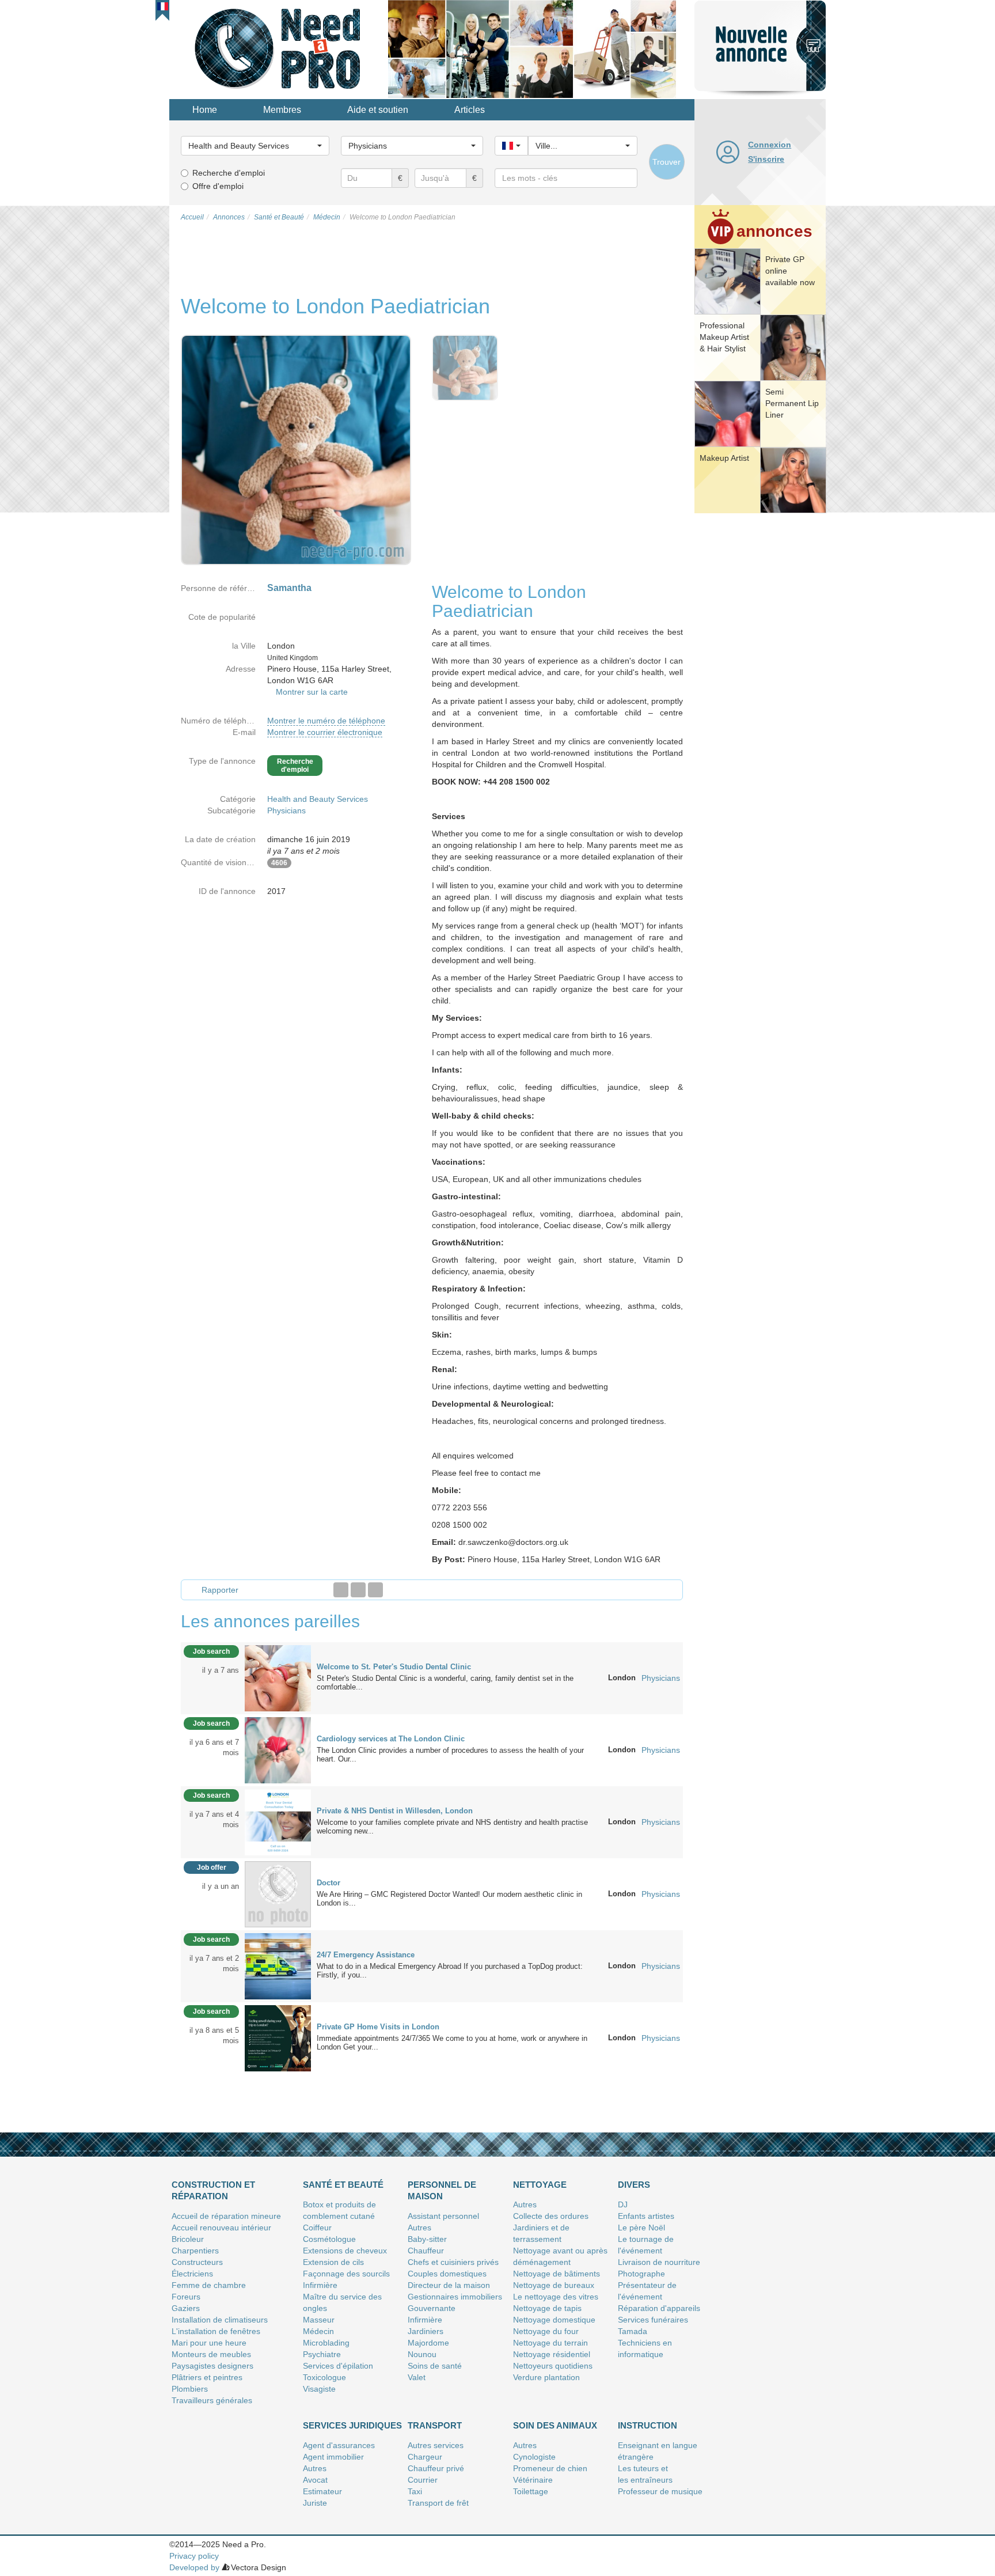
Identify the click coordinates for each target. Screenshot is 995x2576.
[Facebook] (341, 1590)
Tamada (633, 2331)
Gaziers (186, 2308)
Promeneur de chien (550, 2468)
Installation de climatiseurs (220, 2320)
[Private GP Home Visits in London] (278, 2037)
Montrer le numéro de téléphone (326, 721)
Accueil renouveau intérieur (221, 2228)
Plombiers (190, 2389)
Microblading (326, 2343)
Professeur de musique (660, 2491)
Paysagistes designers (212, 2366)
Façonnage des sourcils (346, 2274)
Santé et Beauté (343, 2185)
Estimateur (322, 2491)
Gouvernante (432, 2308)
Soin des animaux (555, 2425)
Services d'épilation (338, 2366)
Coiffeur (317, 2228)
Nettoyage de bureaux (554, 2285)
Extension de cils (333, 2262)
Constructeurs (197, 2262)
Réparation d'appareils (659, 2308)
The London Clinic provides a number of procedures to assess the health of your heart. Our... (450, 1755)
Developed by (194, 2567)
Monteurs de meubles (211, 2354)
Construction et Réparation (213, 2190)
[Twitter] (358, 1590)
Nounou (422, 2354)
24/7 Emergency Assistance (366, 1955)
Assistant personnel (443, 2216)
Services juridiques (352, 2425)
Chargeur (425, 2457)
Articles (470, 110)
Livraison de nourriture (659, 2262)
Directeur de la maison (449, 2285)
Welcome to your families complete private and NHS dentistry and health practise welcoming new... (452, 1827)
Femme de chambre (209, 2285)
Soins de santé (435, 2366)
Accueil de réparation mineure (226, 2216)
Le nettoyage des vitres (556, 2297)
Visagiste (319, 2389)
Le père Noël (641, 2228)
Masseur (319, 2320)
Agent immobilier (333, 2457)
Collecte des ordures (551, 2216)
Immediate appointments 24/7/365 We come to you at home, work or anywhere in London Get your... (452, 2043)
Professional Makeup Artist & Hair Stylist (724, 337)
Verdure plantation (546, 2377)
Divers (634, 2185)
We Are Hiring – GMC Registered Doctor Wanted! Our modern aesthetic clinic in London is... (449, 1899)
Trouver (667, 162)
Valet (417, 2377)
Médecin (318, 2331)
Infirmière (320, 2285)
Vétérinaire (533, 2480)
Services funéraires (653, 2320)
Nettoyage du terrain (550, 2343)
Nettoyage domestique (554, 2320)
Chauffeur (426, 2251)
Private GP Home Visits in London (378, 2027)
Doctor (328, 1883)
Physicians (286, 810)
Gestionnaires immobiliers (455, 2297)
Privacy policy (194, 2556)
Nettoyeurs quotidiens (553, 2366)
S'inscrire (766, 159)
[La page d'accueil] (279, 48)
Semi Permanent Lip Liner (792, 403)
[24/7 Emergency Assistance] (278, 1965)
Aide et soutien (378, 110)
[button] (163, 6)
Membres (282, 110)
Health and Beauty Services (318, 799)
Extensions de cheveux (345, 2251)
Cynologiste (534, 2457)
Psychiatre (322, 2354)
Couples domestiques (447, 2274)
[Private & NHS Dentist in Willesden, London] (278, 1821)
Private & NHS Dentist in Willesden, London (395, 1811)
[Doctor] (278, 1893)
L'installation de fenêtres (216, 2331)
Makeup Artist (724, 458)
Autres (419, 2228)
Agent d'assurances (339, 2445)
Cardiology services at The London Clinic (391, 1739)
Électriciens (192, 2274)
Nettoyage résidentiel (552, 2354)
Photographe (641, 2274)
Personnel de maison (442, 2190)
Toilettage (531, 2491)
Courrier (423, 2480)
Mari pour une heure (209, 2343)
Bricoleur (188, 2239)
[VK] (375, 1590)
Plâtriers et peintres (207, 2377)
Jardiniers (426, 2331)
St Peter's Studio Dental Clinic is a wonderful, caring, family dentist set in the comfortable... (445, 1683)
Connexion (770, 145)
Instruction (647, 2425)
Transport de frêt (438, 2503)
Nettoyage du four (546, 2331)
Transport (435, 2425)
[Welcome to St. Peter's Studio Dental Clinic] (278, 1677)
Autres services (436, 2445)
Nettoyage (540, 2185)
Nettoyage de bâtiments (557, 2274)
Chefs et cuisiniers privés (453, 2262)
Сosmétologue (329, 2239)
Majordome (428, 2343)
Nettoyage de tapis (547, 2308)
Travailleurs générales (212, 2400)
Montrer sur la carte (312, 692)
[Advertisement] (760, 694)
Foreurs (186, 2297)
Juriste (315, 2503)
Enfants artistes (646, 2216)
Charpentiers (195, 2251)
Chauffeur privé (436, 2468)
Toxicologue (324, 2377)
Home (205, 110)
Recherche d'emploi (229, 173)
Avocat (315, 2480)
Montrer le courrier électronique (325, 732)
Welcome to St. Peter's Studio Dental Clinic (394, 1667)
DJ (623, 2204)
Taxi (415, 2491)
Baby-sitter (427, 2239)
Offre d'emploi (218, 186)
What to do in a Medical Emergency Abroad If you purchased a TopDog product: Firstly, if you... (450, 1971)
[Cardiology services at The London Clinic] (278, 1749)
